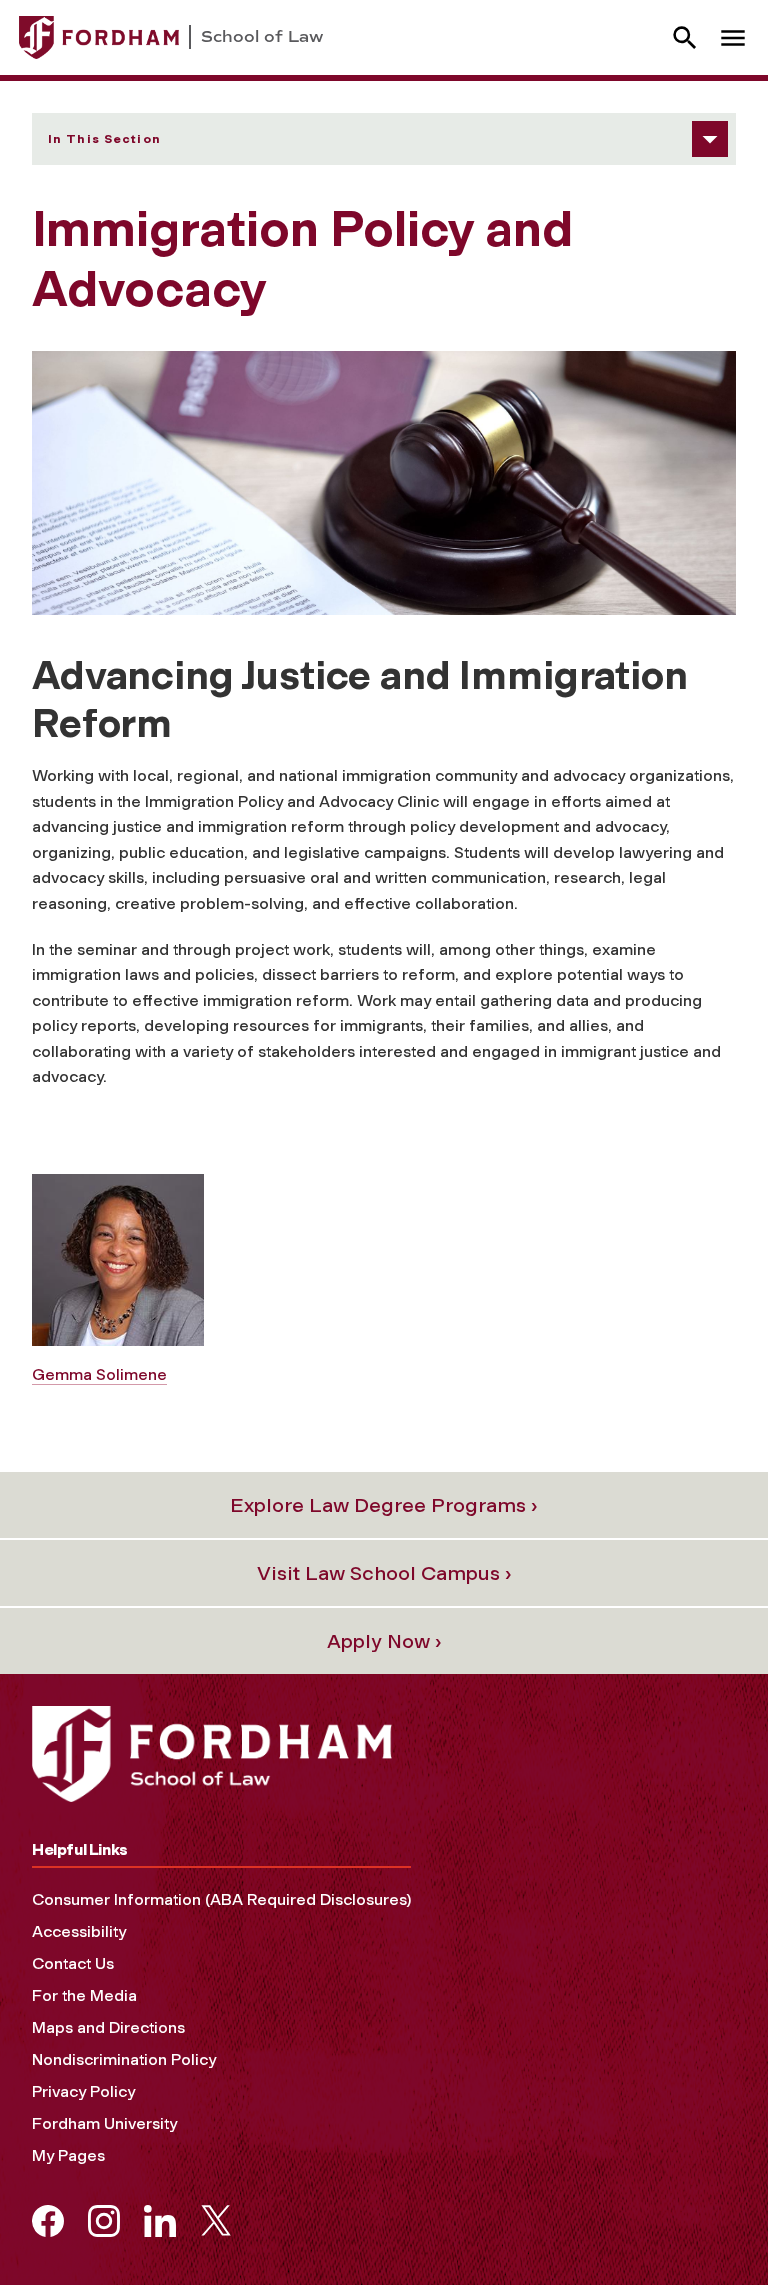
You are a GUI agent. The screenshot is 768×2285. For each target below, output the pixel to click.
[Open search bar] (685, 37)
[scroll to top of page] (708, 2225)
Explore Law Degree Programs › (384, 1505)
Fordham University (104, 2123)
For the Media (84, 1995)
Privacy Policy (83, 2091)
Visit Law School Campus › (384, 1573)
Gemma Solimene (99, 1374)
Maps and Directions (108, 2027)
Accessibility (79, 1931)
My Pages (68, 2155)
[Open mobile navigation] (733, 37)
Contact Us (73, 1963)
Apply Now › (384, 1641)
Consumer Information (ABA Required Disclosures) (221, 1899)
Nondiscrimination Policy (124, 2059)
